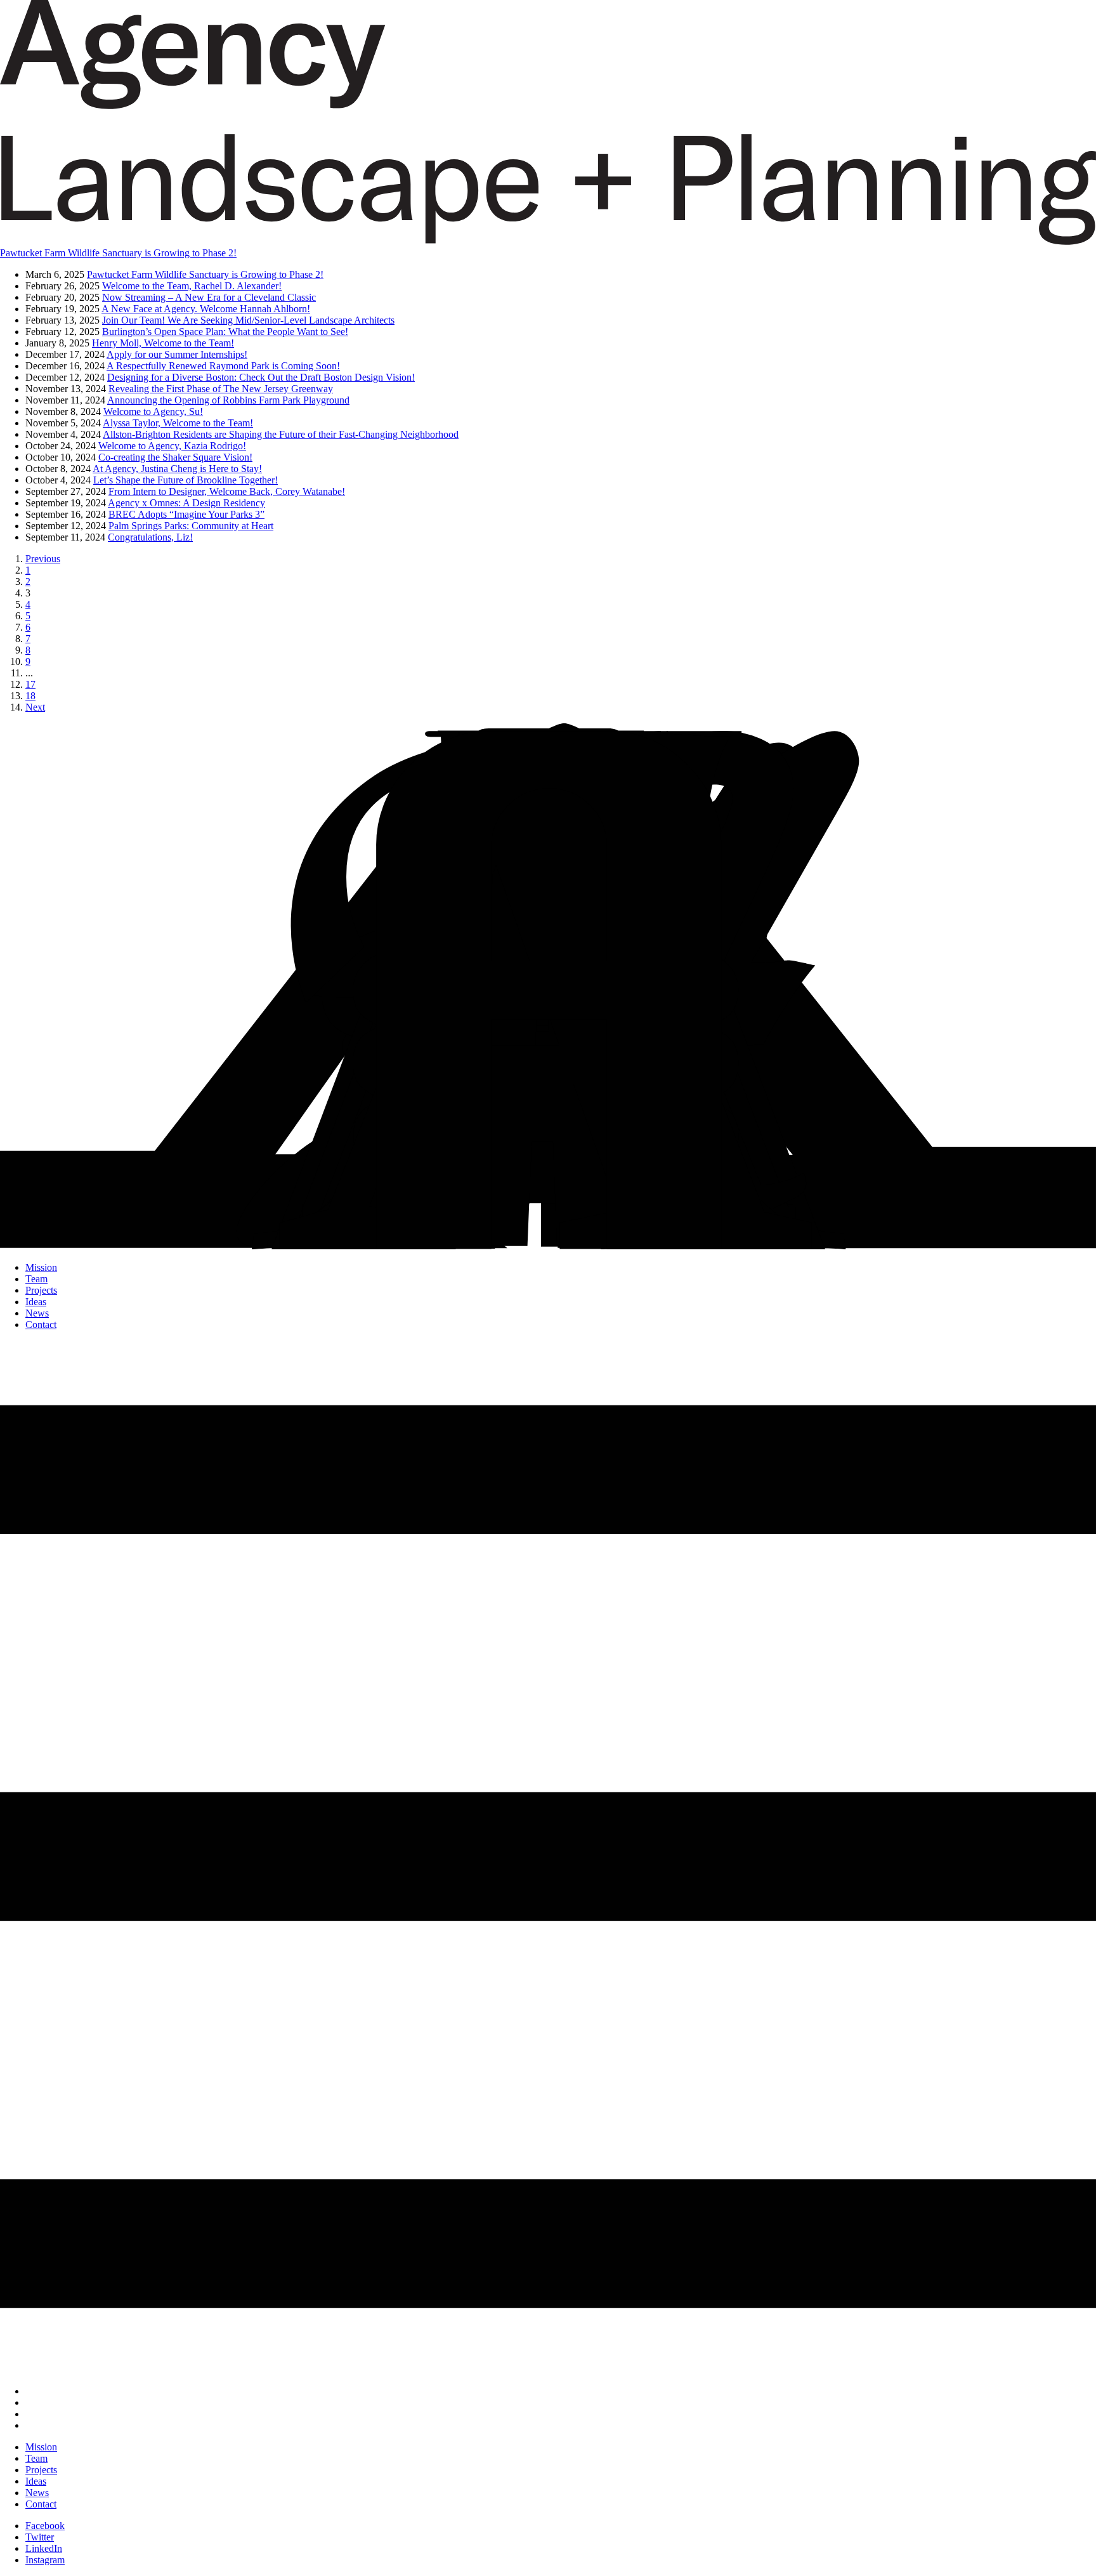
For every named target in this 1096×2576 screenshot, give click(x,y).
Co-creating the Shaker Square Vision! (175, 457)
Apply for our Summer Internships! (177, 354)
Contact (41, 1324)
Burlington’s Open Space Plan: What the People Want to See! (225, 332)
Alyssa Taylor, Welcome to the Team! (178, 423)
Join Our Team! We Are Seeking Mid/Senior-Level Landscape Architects (248, 320)
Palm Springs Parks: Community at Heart (191, 526)
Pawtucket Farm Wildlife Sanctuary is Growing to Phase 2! (205, 274)
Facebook (45, 2526)
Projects (41, 1290)
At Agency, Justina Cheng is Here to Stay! (177, 469)
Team (36, 1279)
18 (30, 696)
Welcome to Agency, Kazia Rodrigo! (172, 446)
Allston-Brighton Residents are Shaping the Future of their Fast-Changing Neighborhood (281, 434)
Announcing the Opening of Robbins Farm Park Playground (228, 400)
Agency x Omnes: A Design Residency (186, 503)
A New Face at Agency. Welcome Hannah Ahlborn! (206, 309)
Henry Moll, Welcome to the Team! (163, 343)
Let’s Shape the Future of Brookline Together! (186, 480)
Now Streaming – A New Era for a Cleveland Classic (209, 297)
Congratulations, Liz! (150, 537)
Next (35, 707)
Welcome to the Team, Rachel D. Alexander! (192, 286)
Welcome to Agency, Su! (153, 411)
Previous (43, 559)
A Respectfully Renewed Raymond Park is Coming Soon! (223, 366)
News (37, 1313)
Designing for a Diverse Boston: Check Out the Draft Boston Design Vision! (261, 377)
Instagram (45, 2560)
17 (30, 684)
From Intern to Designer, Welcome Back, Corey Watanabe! (227, 491)
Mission (41, 1267)
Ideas (36, 1302)
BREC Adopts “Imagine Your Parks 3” (186, 514)
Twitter (40, 2537)
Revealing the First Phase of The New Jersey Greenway (221, 389)
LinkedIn (44, 2548)
